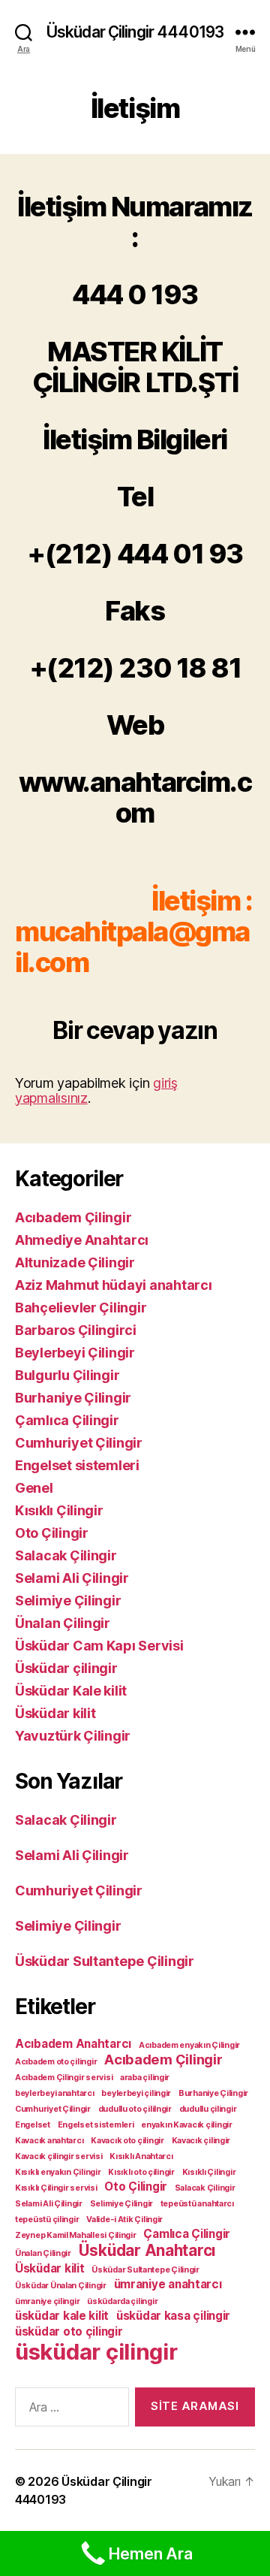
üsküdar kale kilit (62, 2316)
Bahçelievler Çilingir (81, 1308)
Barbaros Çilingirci (76, 1330)
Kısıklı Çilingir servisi (56, 2188)
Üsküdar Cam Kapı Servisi (99, 1646)
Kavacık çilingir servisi (59, 2156)
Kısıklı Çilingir (59, 1510)
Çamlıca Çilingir (67, 1420)
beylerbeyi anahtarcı (55, 2093)
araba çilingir (145, 2078)
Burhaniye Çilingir (73, 1398)
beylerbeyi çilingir (136, 2093)
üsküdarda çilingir (122, 2301)
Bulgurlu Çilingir (67, 1375)
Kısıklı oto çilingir (141, 2172)
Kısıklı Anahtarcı (141, 2156)
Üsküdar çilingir (66, 1668)
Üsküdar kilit (55, 1713)
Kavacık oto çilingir (127, 2141)
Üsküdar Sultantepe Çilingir (105, 1961)
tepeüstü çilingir (47, 2220)
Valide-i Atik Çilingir (124, 2220)
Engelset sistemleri (77, 1465)
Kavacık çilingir (201, 2141)
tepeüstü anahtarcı (197, 2204)
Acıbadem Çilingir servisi (64, 2078)
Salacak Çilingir (66, 1555)
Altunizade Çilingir (75, 1262)
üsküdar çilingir (96, 2352)
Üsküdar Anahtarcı (147, 2250)
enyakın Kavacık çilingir (187, 2125)
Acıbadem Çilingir (73, 1217)
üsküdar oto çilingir (69, 2331)
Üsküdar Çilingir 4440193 (135, 32)
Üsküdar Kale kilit (71, 1691)
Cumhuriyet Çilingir (79, 1443)
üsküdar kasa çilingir (173, 2316)
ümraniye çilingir (47, 2301)
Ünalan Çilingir (63, 1623)
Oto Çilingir (52, 1533)
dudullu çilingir (208, 2109)
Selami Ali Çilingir (72, 1578)
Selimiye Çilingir (68, 1601)
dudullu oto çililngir (135, 2109)
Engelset (33, 2125)
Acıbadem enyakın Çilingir (189, 2045)
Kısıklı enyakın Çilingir (58, 2172)
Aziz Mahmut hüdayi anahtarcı (113, 1285)
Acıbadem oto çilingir (56, 2062)
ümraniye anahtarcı (168, 2284)
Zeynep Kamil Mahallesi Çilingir (76, 2235)
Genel (34, 1488)
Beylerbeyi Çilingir (75, 1353)
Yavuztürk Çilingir (73, 1736)
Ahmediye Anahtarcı (82, 1240)
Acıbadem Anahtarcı (73, 2044)
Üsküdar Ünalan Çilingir (61, 2286)
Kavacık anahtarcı (49, 2141)
